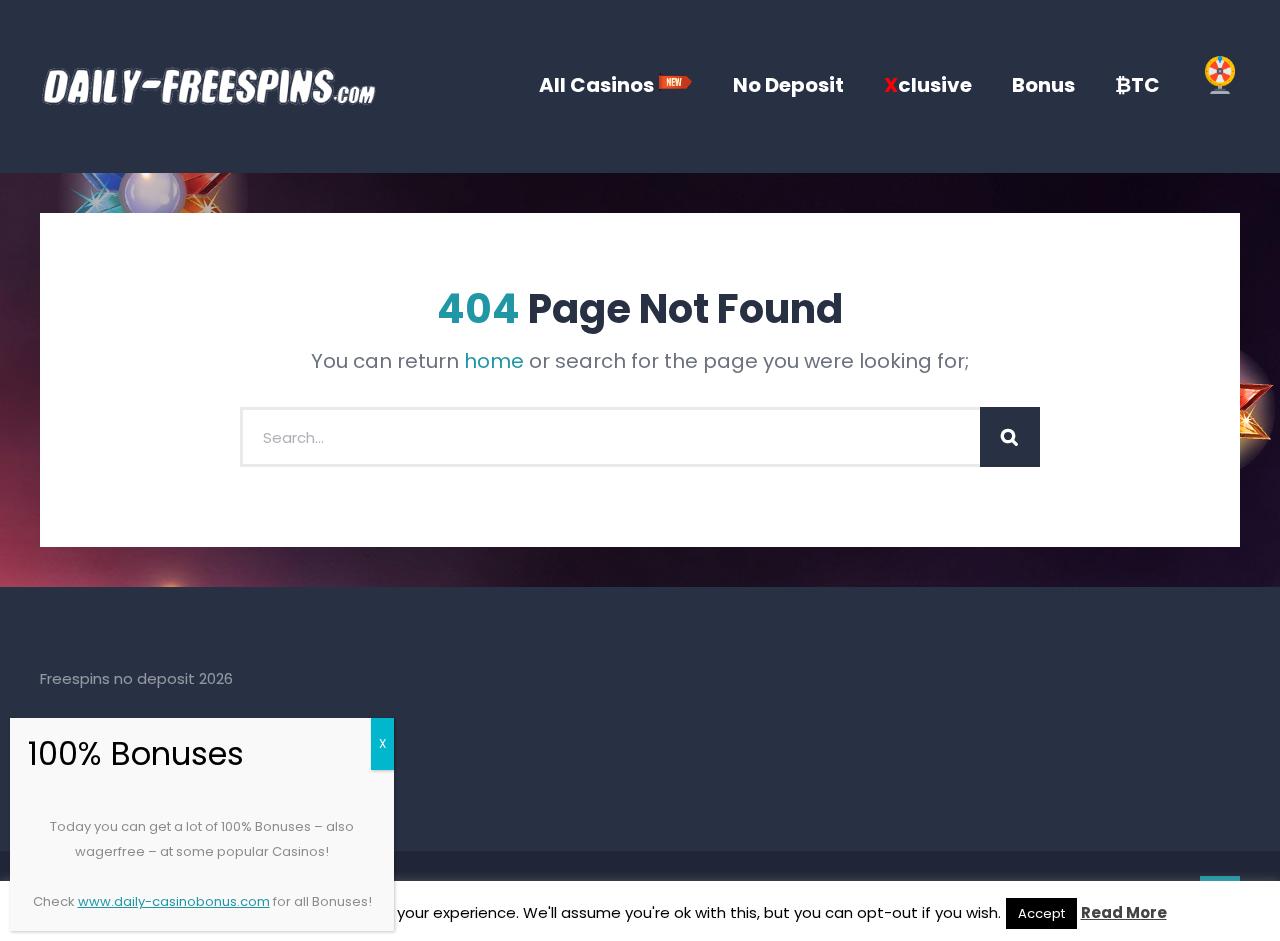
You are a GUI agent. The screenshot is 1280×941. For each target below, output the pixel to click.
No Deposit (788, 85)
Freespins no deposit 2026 (136, 678)
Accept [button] (1041, 913)
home (494, 361)
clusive (928, 85)
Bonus (1043, 85)
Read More (1124, 912)
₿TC (1137, 85)
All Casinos (598, 85)
